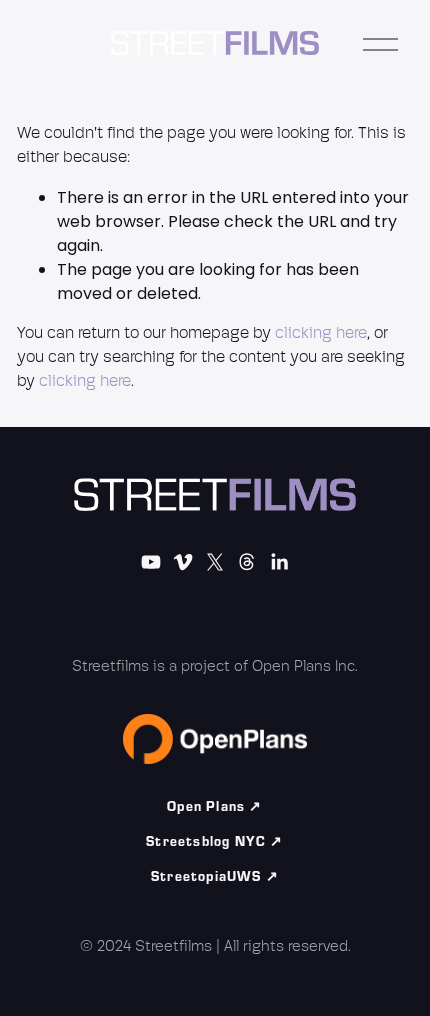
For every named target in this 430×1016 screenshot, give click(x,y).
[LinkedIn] (279, 562)
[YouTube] (151, 562)
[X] (215, 562)
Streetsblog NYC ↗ (214, 842)
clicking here (321, 334)
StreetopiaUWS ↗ (215, 877)
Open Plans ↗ (214, 807)
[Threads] (247, 562)
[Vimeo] (183, 562)
